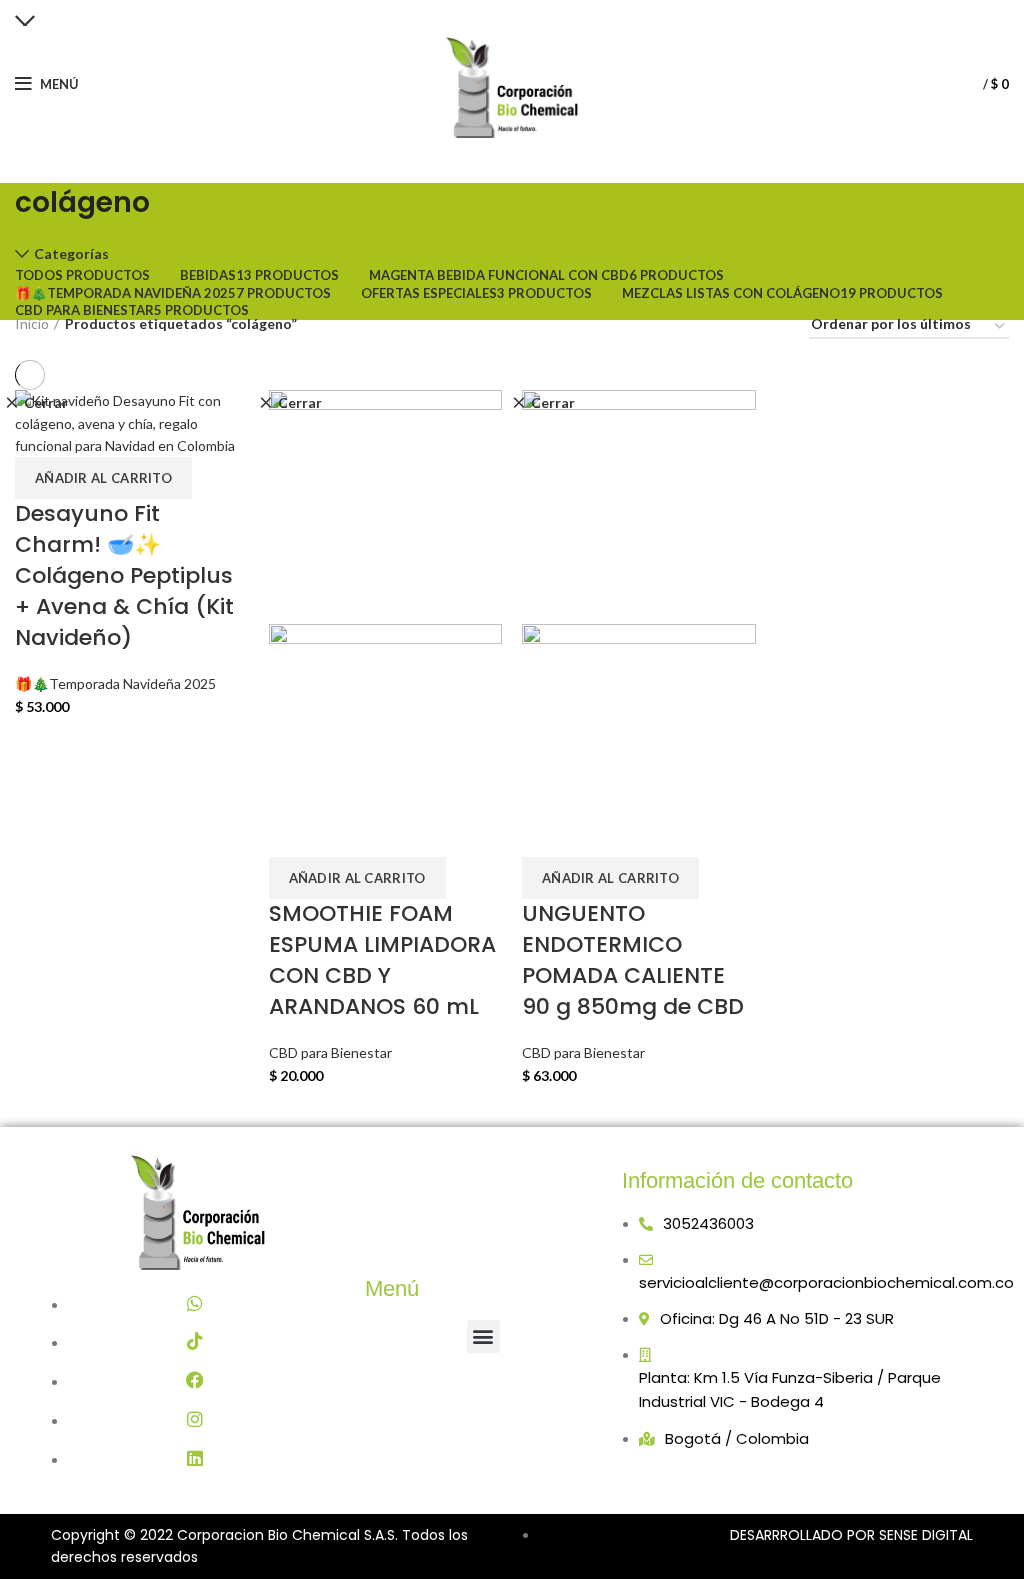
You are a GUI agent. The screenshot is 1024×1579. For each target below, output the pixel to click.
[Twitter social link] (485, 13)
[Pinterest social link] (511, 13)
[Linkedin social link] (536, 13)
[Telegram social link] (561, 13)
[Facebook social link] (461, 13)
